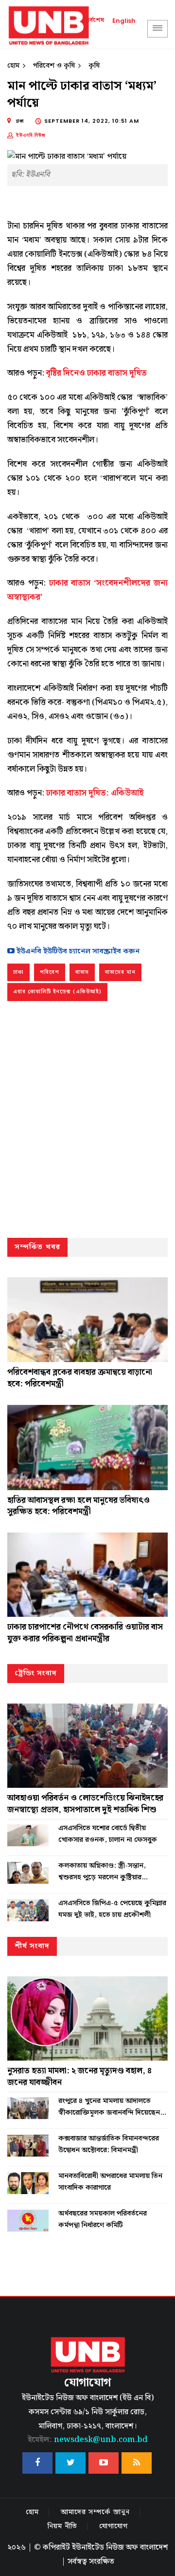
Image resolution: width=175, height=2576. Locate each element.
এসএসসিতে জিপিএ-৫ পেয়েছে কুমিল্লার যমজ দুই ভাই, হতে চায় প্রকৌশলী (112, 1909)
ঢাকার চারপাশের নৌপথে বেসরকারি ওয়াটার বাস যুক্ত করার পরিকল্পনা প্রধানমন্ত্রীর (85, 1633)
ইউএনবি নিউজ (31, 135)
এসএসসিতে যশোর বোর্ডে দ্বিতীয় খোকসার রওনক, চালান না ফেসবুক (108, 1834)
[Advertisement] (87, 1122)
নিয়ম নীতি (62, 2526)
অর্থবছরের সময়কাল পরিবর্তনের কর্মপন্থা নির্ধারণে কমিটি (103, 2219)
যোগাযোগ (114, 2526)
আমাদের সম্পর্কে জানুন (95, 2512)
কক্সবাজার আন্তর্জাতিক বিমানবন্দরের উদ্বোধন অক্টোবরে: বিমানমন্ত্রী (109, 2144)
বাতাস (82, 972)
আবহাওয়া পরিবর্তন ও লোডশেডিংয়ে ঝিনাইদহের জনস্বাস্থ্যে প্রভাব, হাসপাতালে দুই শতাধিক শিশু (85, 1804)
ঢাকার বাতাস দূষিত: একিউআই (95, 793)
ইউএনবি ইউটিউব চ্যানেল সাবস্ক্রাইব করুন (77, 951)
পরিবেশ (50, 972)
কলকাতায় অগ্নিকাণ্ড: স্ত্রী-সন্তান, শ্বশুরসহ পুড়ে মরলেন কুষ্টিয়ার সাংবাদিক (102, 1872)
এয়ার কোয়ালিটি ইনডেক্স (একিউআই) (57, 992)
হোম (13, 66)
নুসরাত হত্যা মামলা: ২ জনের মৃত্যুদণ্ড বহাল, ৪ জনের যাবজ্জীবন (79, 2077)
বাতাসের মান (120, 972)
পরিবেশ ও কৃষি (54, 66)
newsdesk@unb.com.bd (88, 2440)
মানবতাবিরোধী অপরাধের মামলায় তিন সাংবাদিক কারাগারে (110, 2182)
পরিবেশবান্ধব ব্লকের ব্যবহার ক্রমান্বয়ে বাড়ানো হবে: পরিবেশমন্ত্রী (80, 1378)
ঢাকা (18, 972)
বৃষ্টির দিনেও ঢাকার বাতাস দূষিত (96, 373)
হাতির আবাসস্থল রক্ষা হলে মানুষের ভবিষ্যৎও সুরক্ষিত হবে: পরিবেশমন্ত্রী (79, 1506)
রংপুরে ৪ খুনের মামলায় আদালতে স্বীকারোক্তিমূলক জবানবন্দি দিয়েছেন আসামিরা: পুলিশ (109, 2107)
